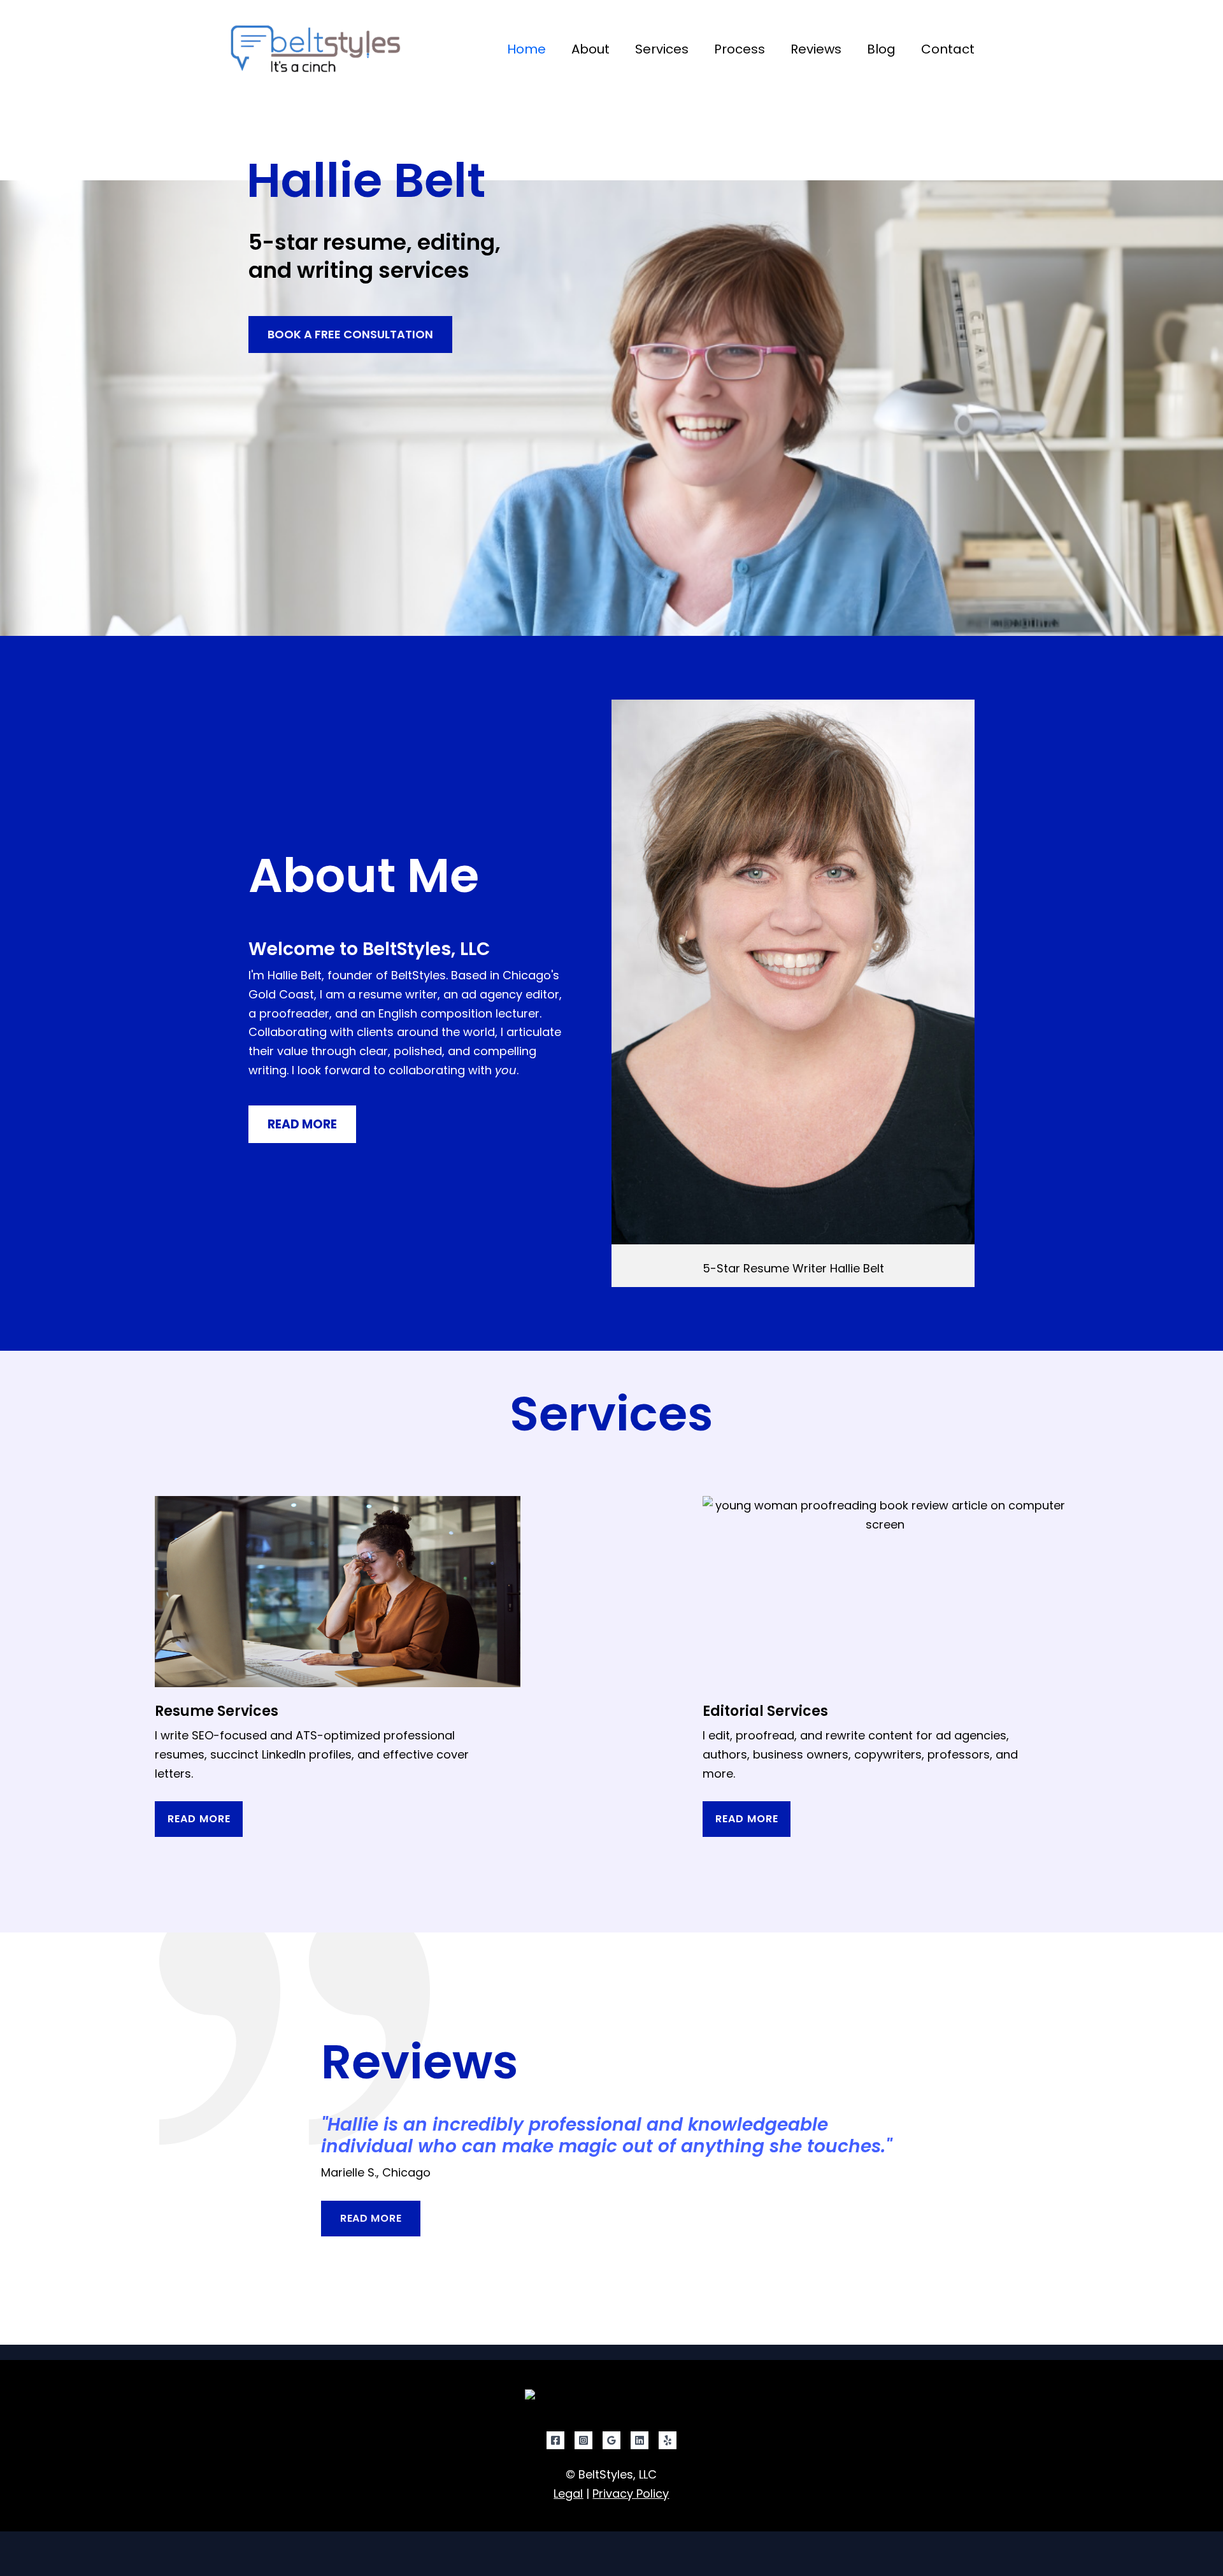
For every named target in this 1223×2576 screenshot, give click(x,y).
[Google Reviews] (611, 2440)
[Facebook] (555, 2440)
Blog (881, 49)
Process (740, 49)
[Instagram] (583, 2440)
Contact (948, 49)
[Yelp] (668, 2440)
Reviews (816, 49)
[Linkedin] (640, 2440)
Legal (568, 2493)
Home (526, 49)
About (590, 49)
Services (662, 49)
